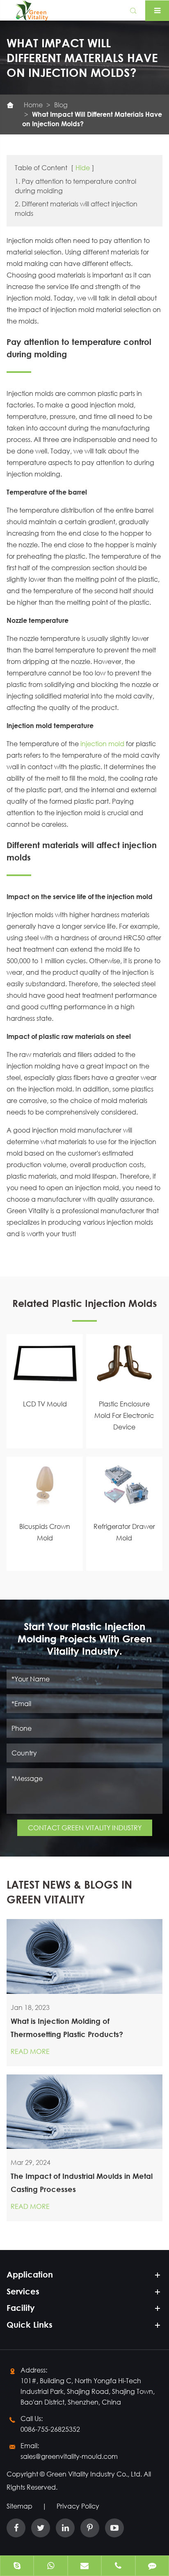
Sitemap (19, 2506)
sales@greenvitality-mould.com (69, 2456)
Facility (21, 2308)
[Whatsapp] (50, 2567)
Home (33, 105)
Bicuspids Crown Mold (45, 1532)
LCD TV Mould (45, 1404)
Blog (61, 105)
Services (23, 2291)
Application (30, 2274)
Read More (30, 2051)
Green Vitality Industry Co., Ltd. (95, 2474)
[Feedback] (152, 2567)
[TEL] (118, 2567)
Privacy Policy (78, 2506)
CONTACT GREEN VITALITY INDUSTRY (85, 1828)
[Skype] (17, 2567)
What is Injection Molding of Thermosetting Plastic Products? (67, 2028)
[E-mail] (84, 2567)
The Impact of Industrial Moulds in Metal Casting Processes (82, 2183)
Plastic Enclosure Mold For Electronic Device (124, 1415)
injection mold (102, 743)
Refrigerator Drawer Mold (124, 1532)
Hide (83, 168)
